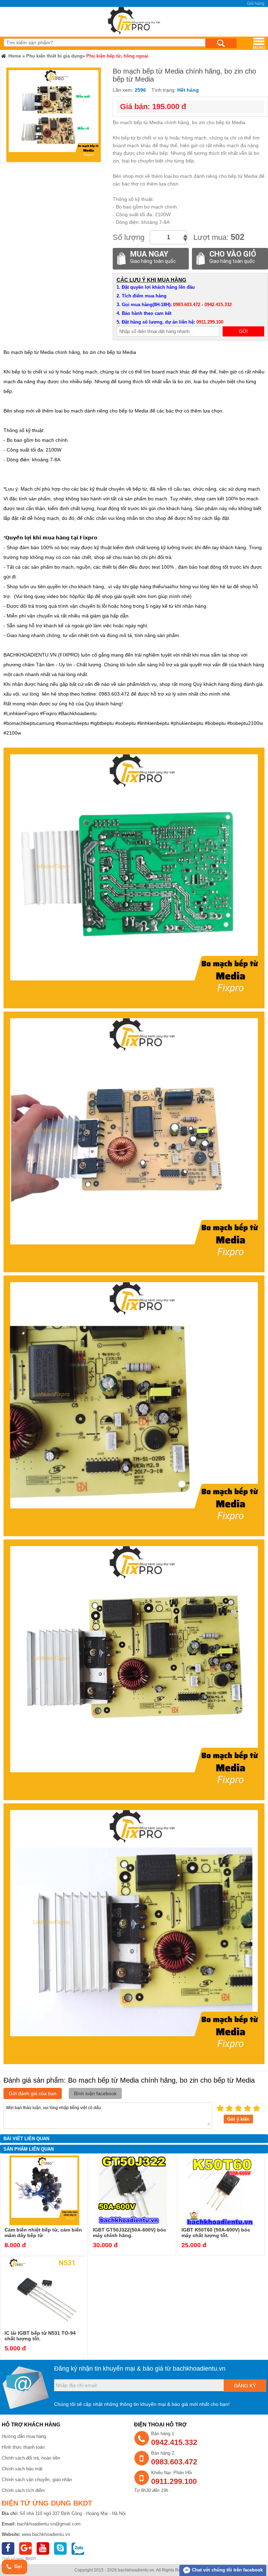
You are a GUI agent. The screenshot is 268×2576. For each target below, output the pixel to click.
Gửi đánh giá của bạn (33, 2093)
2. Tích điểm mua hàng (142, 296)
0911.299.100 (210, 322)
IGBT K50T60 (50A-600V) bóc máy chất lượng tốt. (216, 2233)
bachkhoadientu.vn (199, 2369)
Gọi (17, 2566)
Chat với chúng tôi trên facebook (227, 2570)
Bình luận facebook (95, 2093)
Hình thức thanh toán (23, 2447)
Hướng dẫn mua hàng (24, 2436)
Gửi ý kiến (238, 2119)
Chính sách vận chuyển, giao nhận (37, 2480)
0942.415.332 (218, 305)
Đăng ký (245, 2386)
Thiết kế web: (13, 2559)
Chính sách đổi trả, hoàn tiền (31, 2458)
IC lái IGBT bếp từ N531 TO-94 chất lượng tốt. (40, 2336)
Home (14, 56)
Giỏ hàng (256, 3)
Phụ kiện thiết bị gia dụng (54, 56)
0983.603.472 (187, 305)
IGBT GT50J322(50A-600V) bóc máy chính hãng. (129, 2233)
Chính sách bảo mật (22, 2469)
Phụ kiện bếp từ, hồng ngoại (117, 56)
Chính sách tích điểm (23, 2490)
